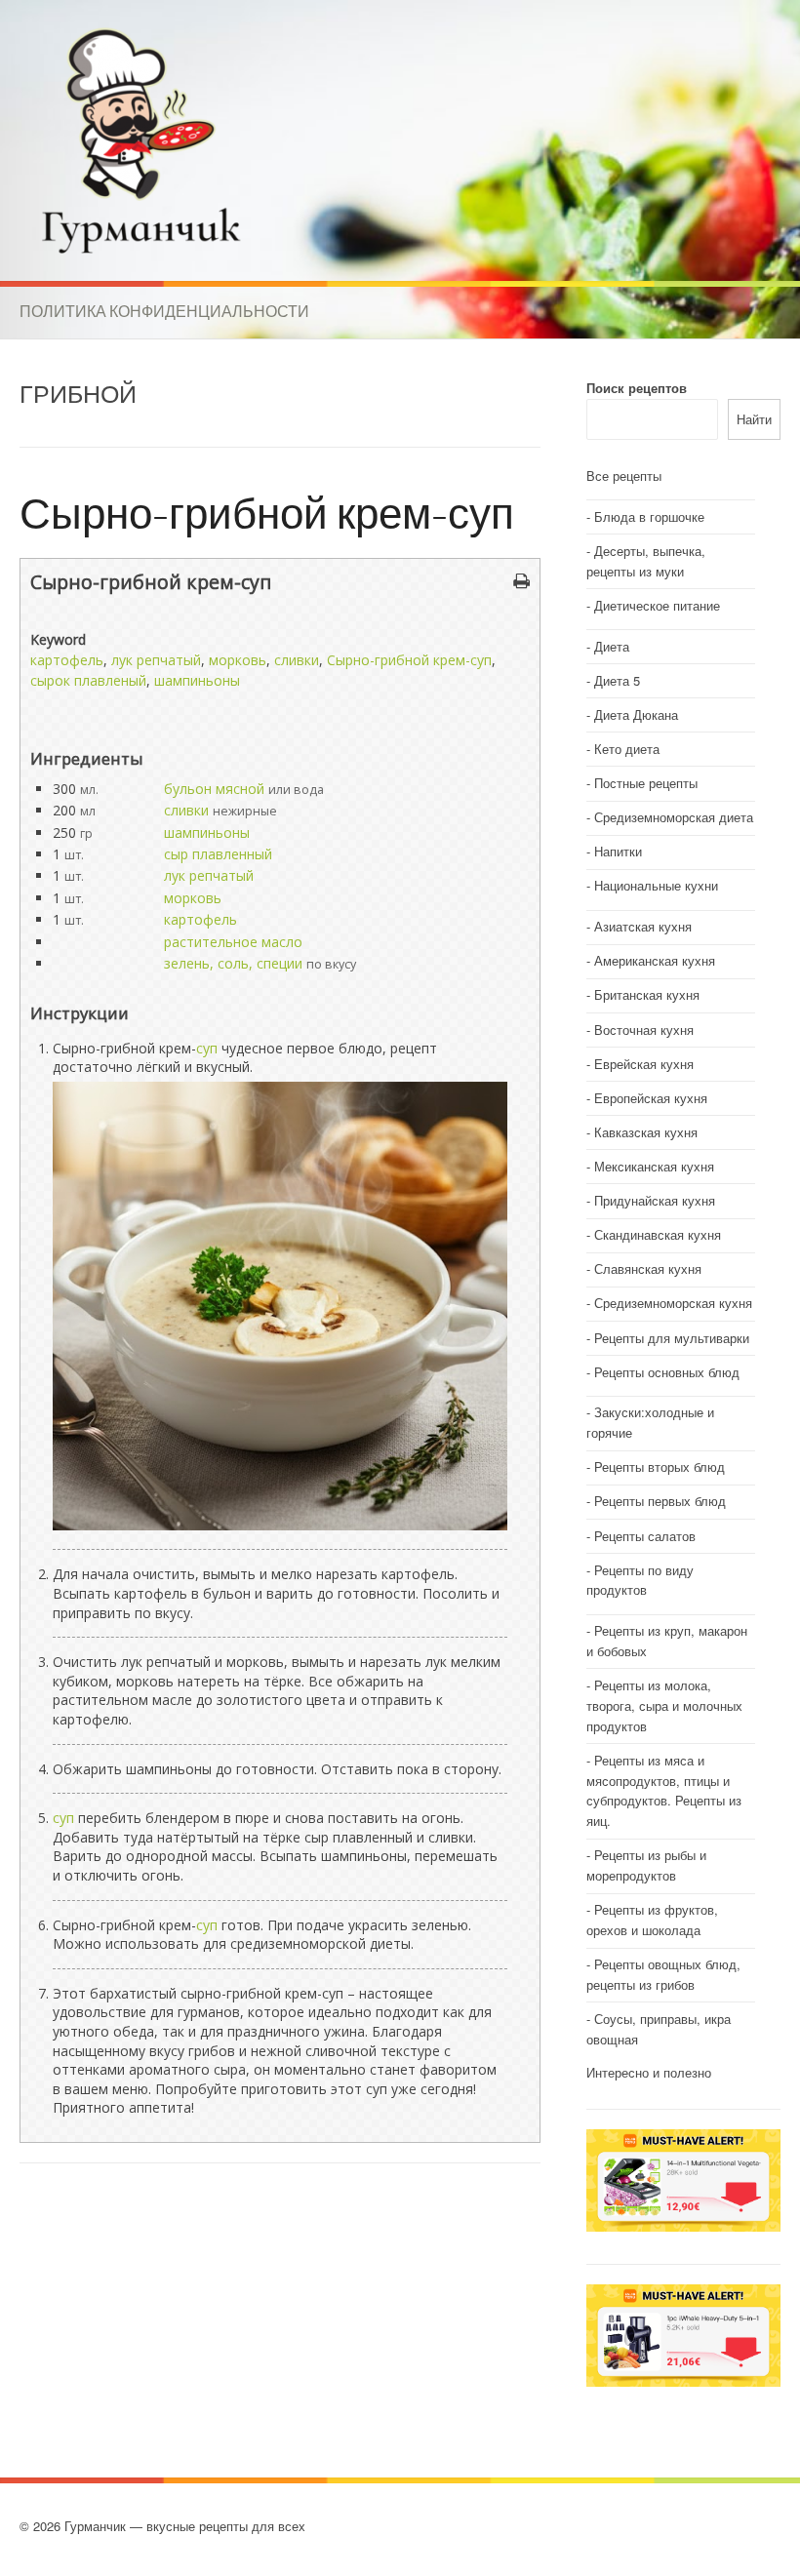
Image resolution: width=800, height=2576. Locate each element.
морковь (238, 660)
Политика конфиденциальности (164, 311)
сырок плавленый (88, 680)
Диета (612, 646)
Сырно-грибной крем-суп (267, 512)
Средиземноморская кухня (673, 1303)
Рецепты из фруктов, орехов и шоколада (652, 1920)
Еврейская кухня (644, 1064)
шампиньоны (197, 680)
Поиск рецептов (637, 388)
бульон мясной (214, 789)
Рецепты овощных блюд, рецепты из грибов (663, 1974)
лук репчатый (156, 660)
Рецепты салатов (645, 1536)
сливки (297, 660)
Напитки (618, 851)
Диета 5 (617, 680)
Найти (754, 419)
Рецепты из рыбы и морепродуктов (646, 1865)
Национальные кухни (656, 885)
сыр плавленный (218, 854)
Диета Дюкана (636, 714)
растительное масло (233, 942)
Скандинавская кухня (658, 1234)
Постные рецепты (646, 783)
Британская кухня (647, 994)
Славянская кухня (648, 1268)
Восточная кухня (644, 1030)
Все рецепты (624, 476)
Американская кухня (655, 960)
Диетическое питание (657, 605)
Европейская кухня (651, 1098)
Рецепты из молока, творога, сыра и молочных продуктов (664, 1705)
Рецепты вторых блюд (660, 1466)
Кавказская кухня (646, 1132)
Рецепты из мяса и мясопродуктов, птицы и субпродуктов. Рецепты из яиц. (664, 1790)
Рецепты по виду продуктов (640, 1580)
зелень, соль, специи (233, 963)
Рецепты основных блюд (667, 1372)
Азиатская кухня (643, 926)
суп (207, 1048)
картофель (67, 660)
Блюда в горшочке (649, 516)
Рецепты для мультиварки (672, 1338)
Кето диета (627, 749)
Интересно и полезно (649, 2072)
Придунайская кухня (655, 1200)
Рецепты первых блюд (660, 1501)
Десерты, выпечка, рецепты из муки (646, 561)
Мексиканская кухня (654, 1166)
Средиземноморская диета (674, 817)
